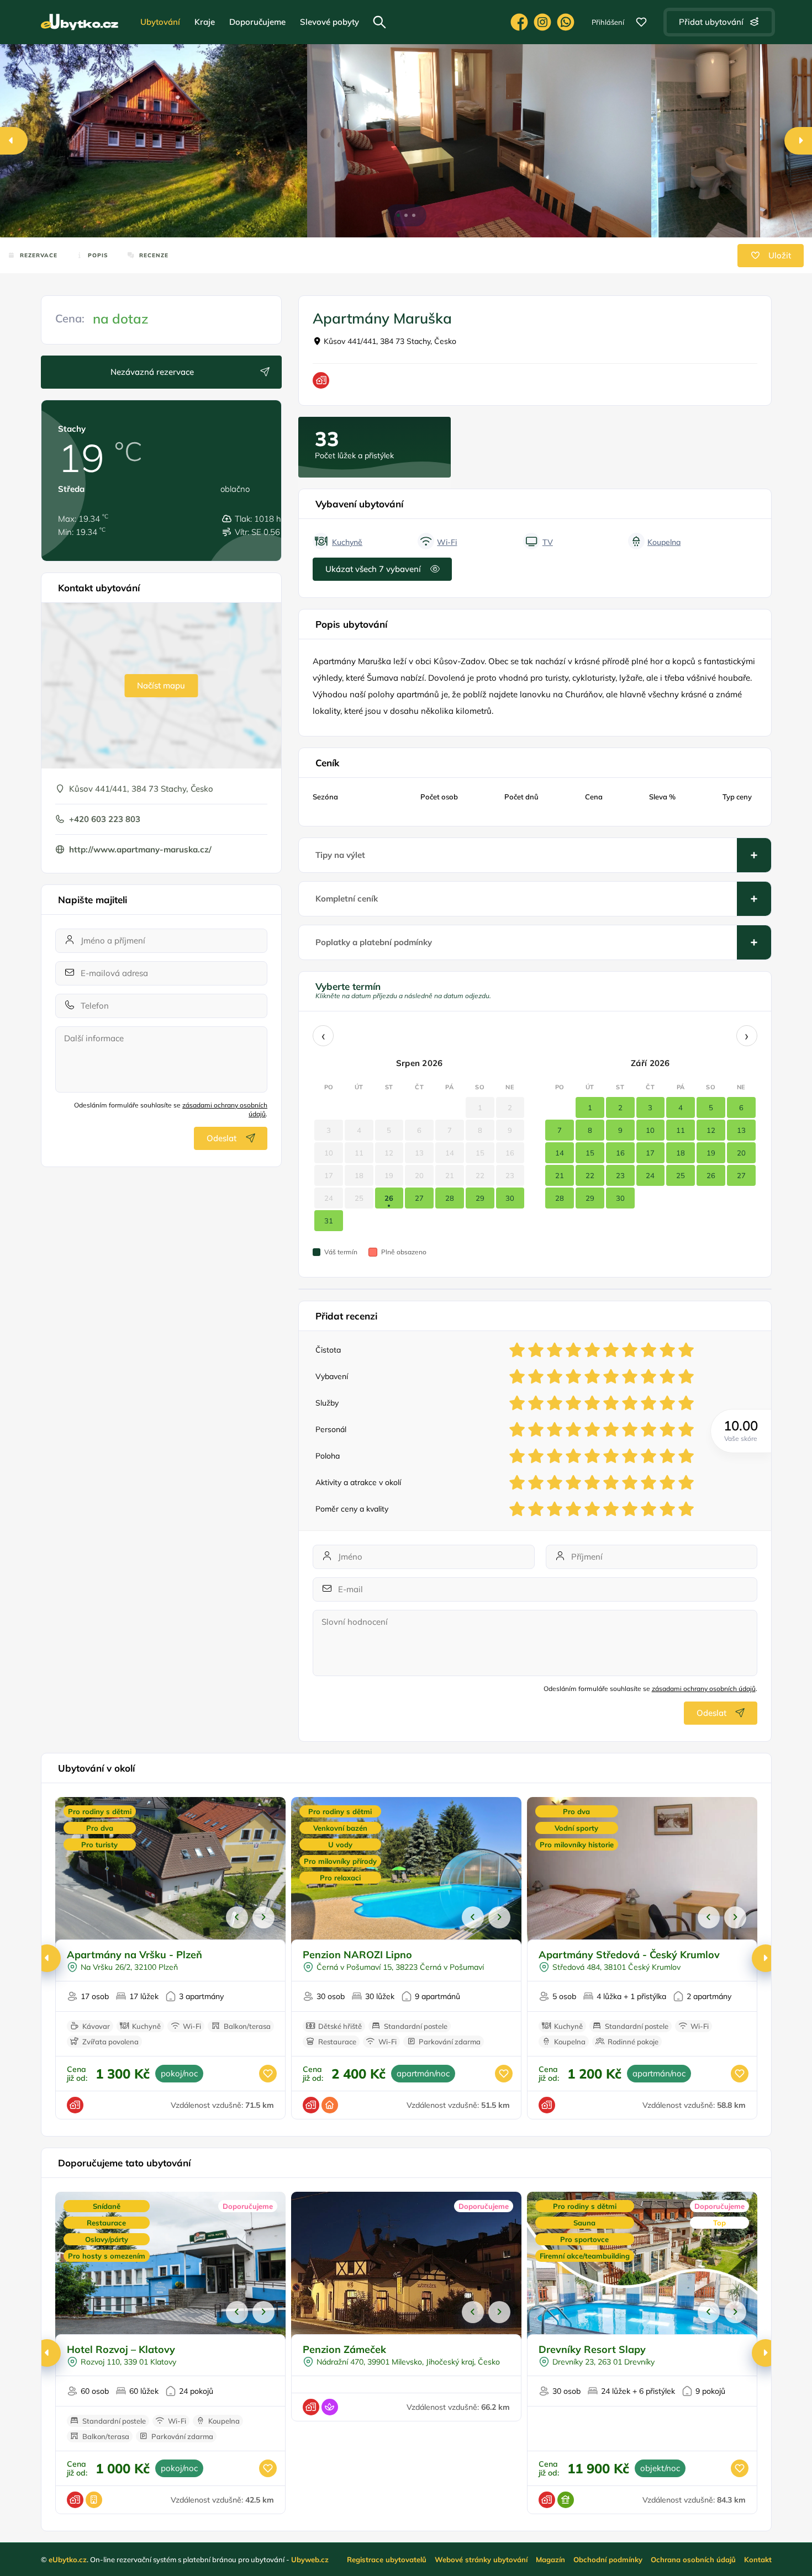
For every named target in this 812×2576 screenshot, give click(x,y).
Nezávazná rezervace (152, 372)
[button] (398, 215)
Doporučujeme (257, 22)
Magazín (550, 2559)
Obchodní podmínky (608, 2559)
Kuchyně (347, 542)
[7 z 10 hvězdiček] (630, 1350)
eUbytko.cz (68, 2559)
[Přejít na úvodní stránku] (80, 22)
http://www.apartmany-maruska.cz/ (140, 849)
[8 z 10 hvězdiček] (648, 1350)
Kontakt (758, 2559)
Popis (98, 255)
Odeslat (222, 1138)
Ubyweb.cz (310, 2559)
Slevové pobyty (329, 22)
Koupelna (664, 542)
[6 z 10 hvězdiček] (611, 1350)
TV (548, 542)
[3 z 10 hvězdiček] (555, 1350)
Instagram (542, 22)
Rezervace (39, 255)
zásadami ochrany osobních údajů (704, 1689)
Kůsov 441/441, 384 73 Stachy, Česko (390, 341)
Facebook (519, 22)
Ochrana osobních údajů (693, 2559)
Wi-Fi (447, 542)
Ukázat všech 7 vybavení (373, 569)
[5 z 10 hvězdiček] (592, 1350)
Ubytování (160, 22)
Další (263, 1917)
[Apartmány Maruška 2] (706, 141)
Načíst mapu (161, 685)
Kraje (205, 22)
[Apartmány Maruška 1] (479, 141)
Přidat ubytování (711, 22)
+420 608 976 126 (566, 22)
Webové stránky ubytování (481, 2559)
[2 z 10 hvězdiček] (536, 1350)
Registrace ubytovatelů (387, 2559)
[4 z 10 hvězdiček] (573, 1350)
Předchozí (237, 1917)
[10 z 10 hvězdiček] (686, 1350)
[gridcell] (389, 1198)
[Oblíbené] (641, 22)
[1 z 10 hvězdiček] (517, 1350)
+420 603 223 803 (105, 819)
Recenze (154, 255)
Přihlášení (608, 22)
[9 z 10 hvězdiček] (667, 1350)
